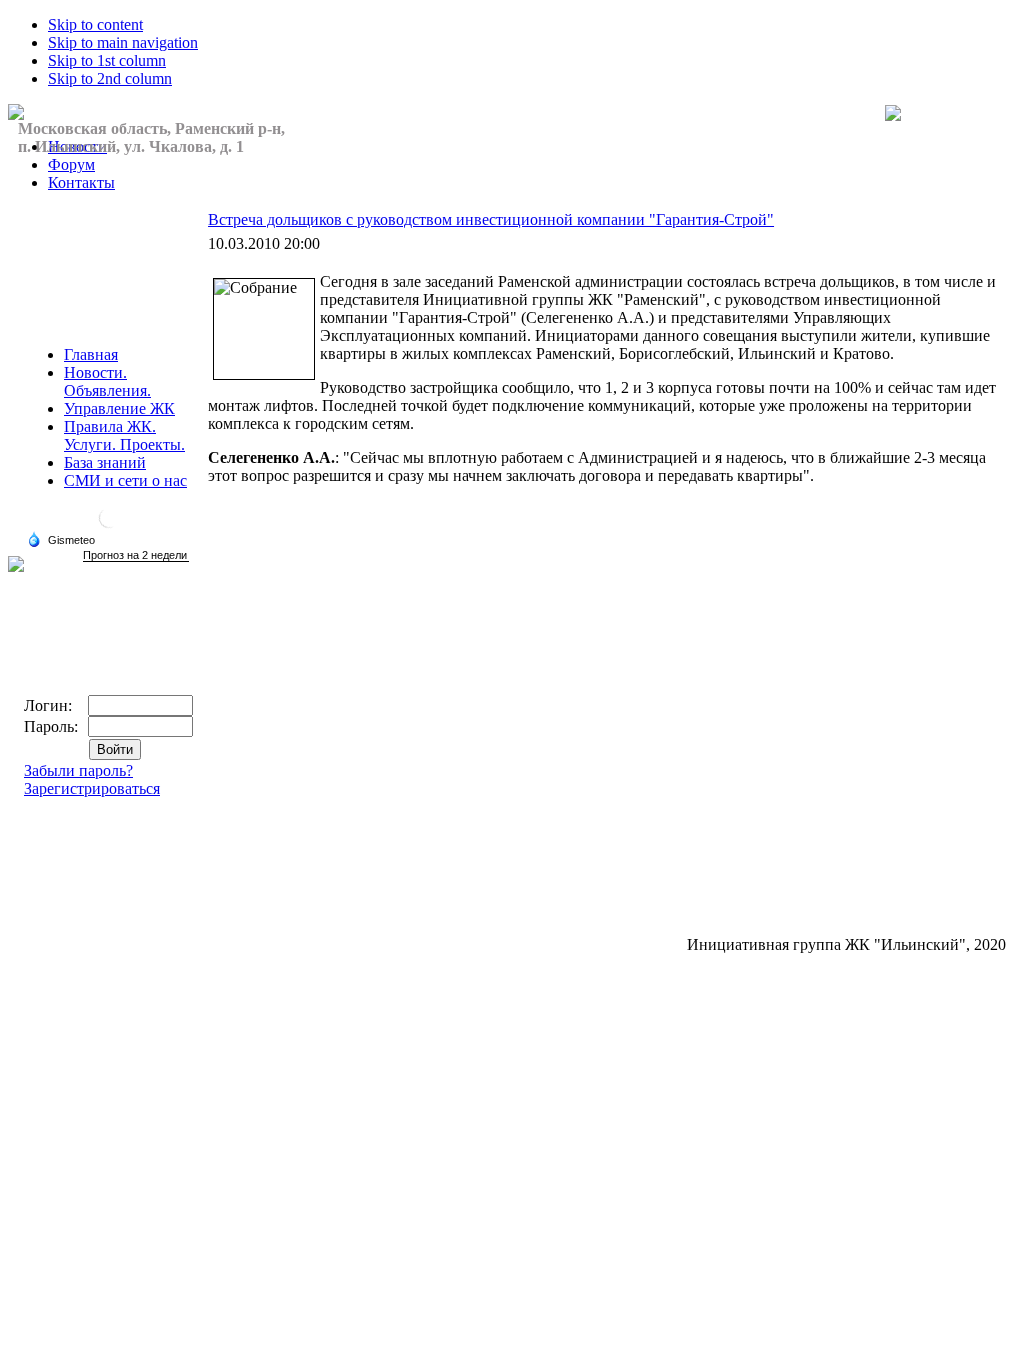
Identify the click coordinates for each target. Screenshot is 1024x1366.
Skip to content (95, 24)
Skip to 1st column (107, 60)
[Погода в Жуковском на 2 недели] (136, 555)
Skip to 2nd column (110, 78)
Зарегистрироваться (92, 788)
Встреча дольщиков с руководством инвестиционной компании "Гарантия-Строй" (491, 219)
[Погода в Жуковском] (109, 525)
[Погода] (61, 539)
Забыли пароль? (78, 770)
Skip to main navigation (123, 42)
